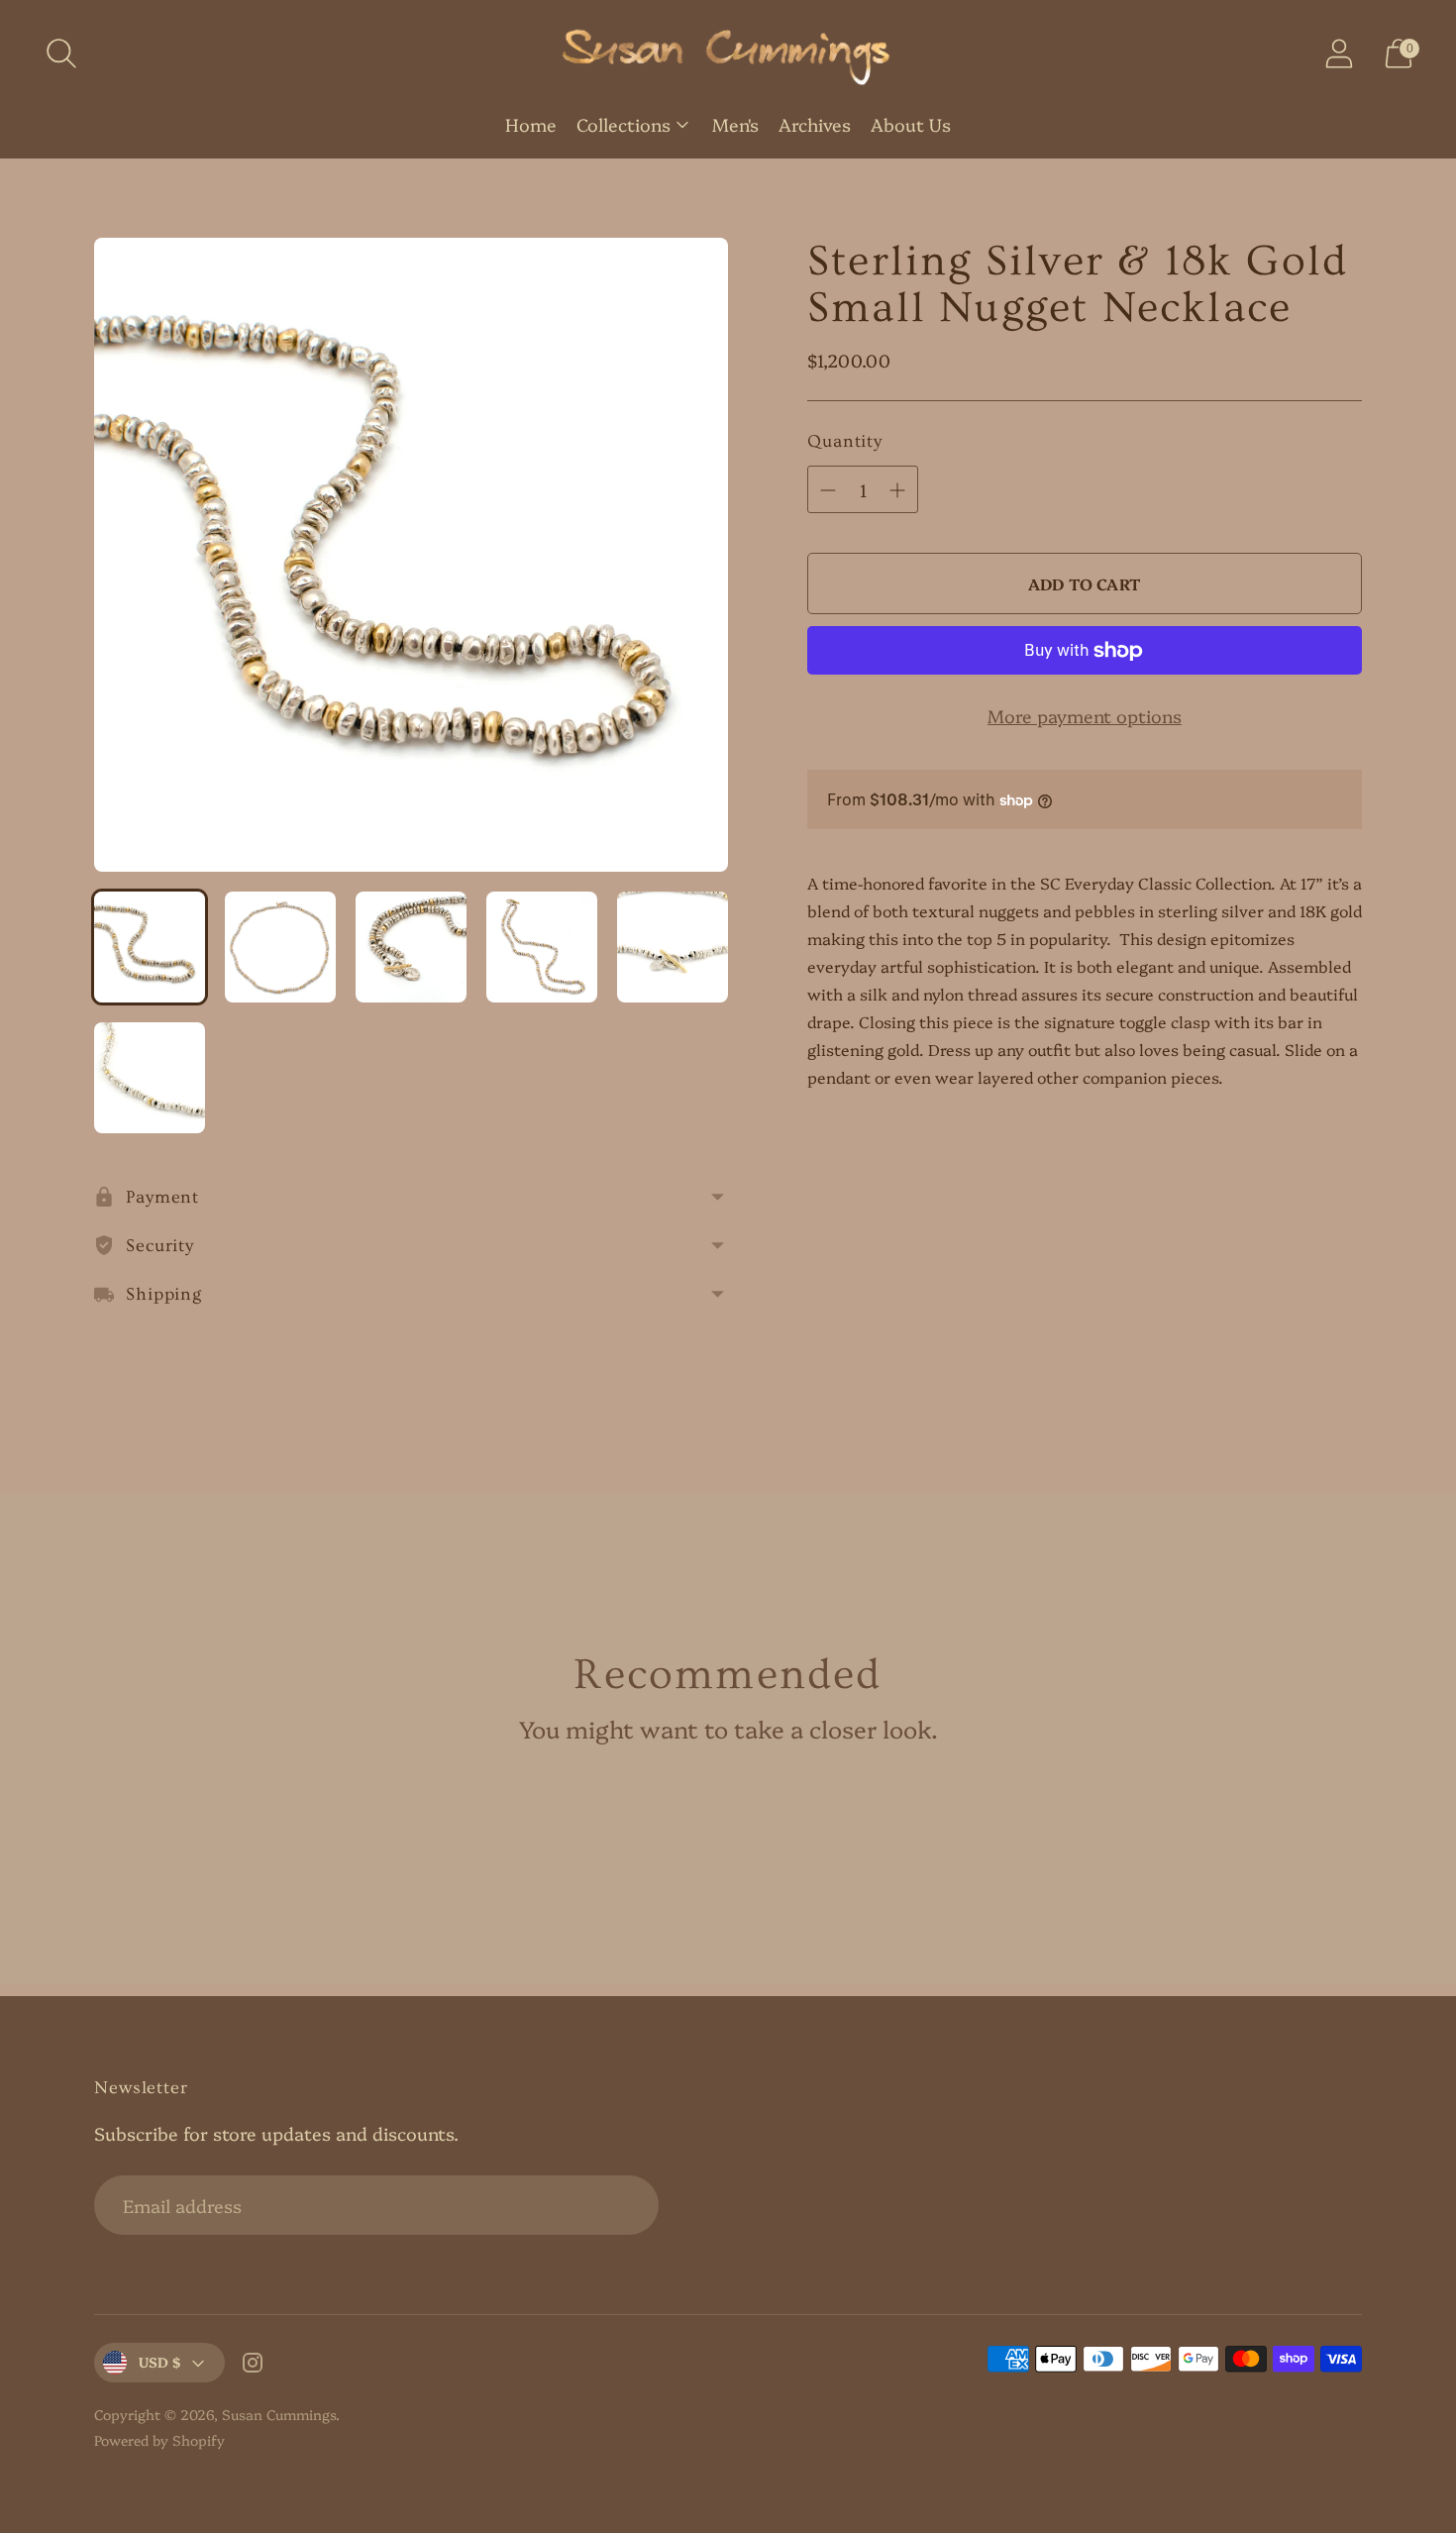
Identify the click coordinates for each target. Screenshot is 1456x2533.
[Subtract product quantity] (897, 490)
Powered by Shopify (159, 2440)
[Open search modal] (61, 53)
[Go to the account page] (1339, 53)
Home (531, 124)
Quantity (845, 441)
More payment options (1085, 716)
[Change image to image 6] (150, 1078)
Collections (624, 124)
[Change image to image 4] (542, 947)
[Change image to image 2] (280, 947)
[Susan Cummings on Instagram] (253, 2366)
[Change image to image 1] (150, 947)
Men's (735, 124)
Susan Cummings (279, 2414)
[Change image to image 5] (673, 947)
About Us (911, 124)
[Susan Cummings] (728, 53)
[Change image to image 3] (411, 947)
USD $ (159, 2362)
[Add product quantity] (828, 490)
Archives (815, 124)
